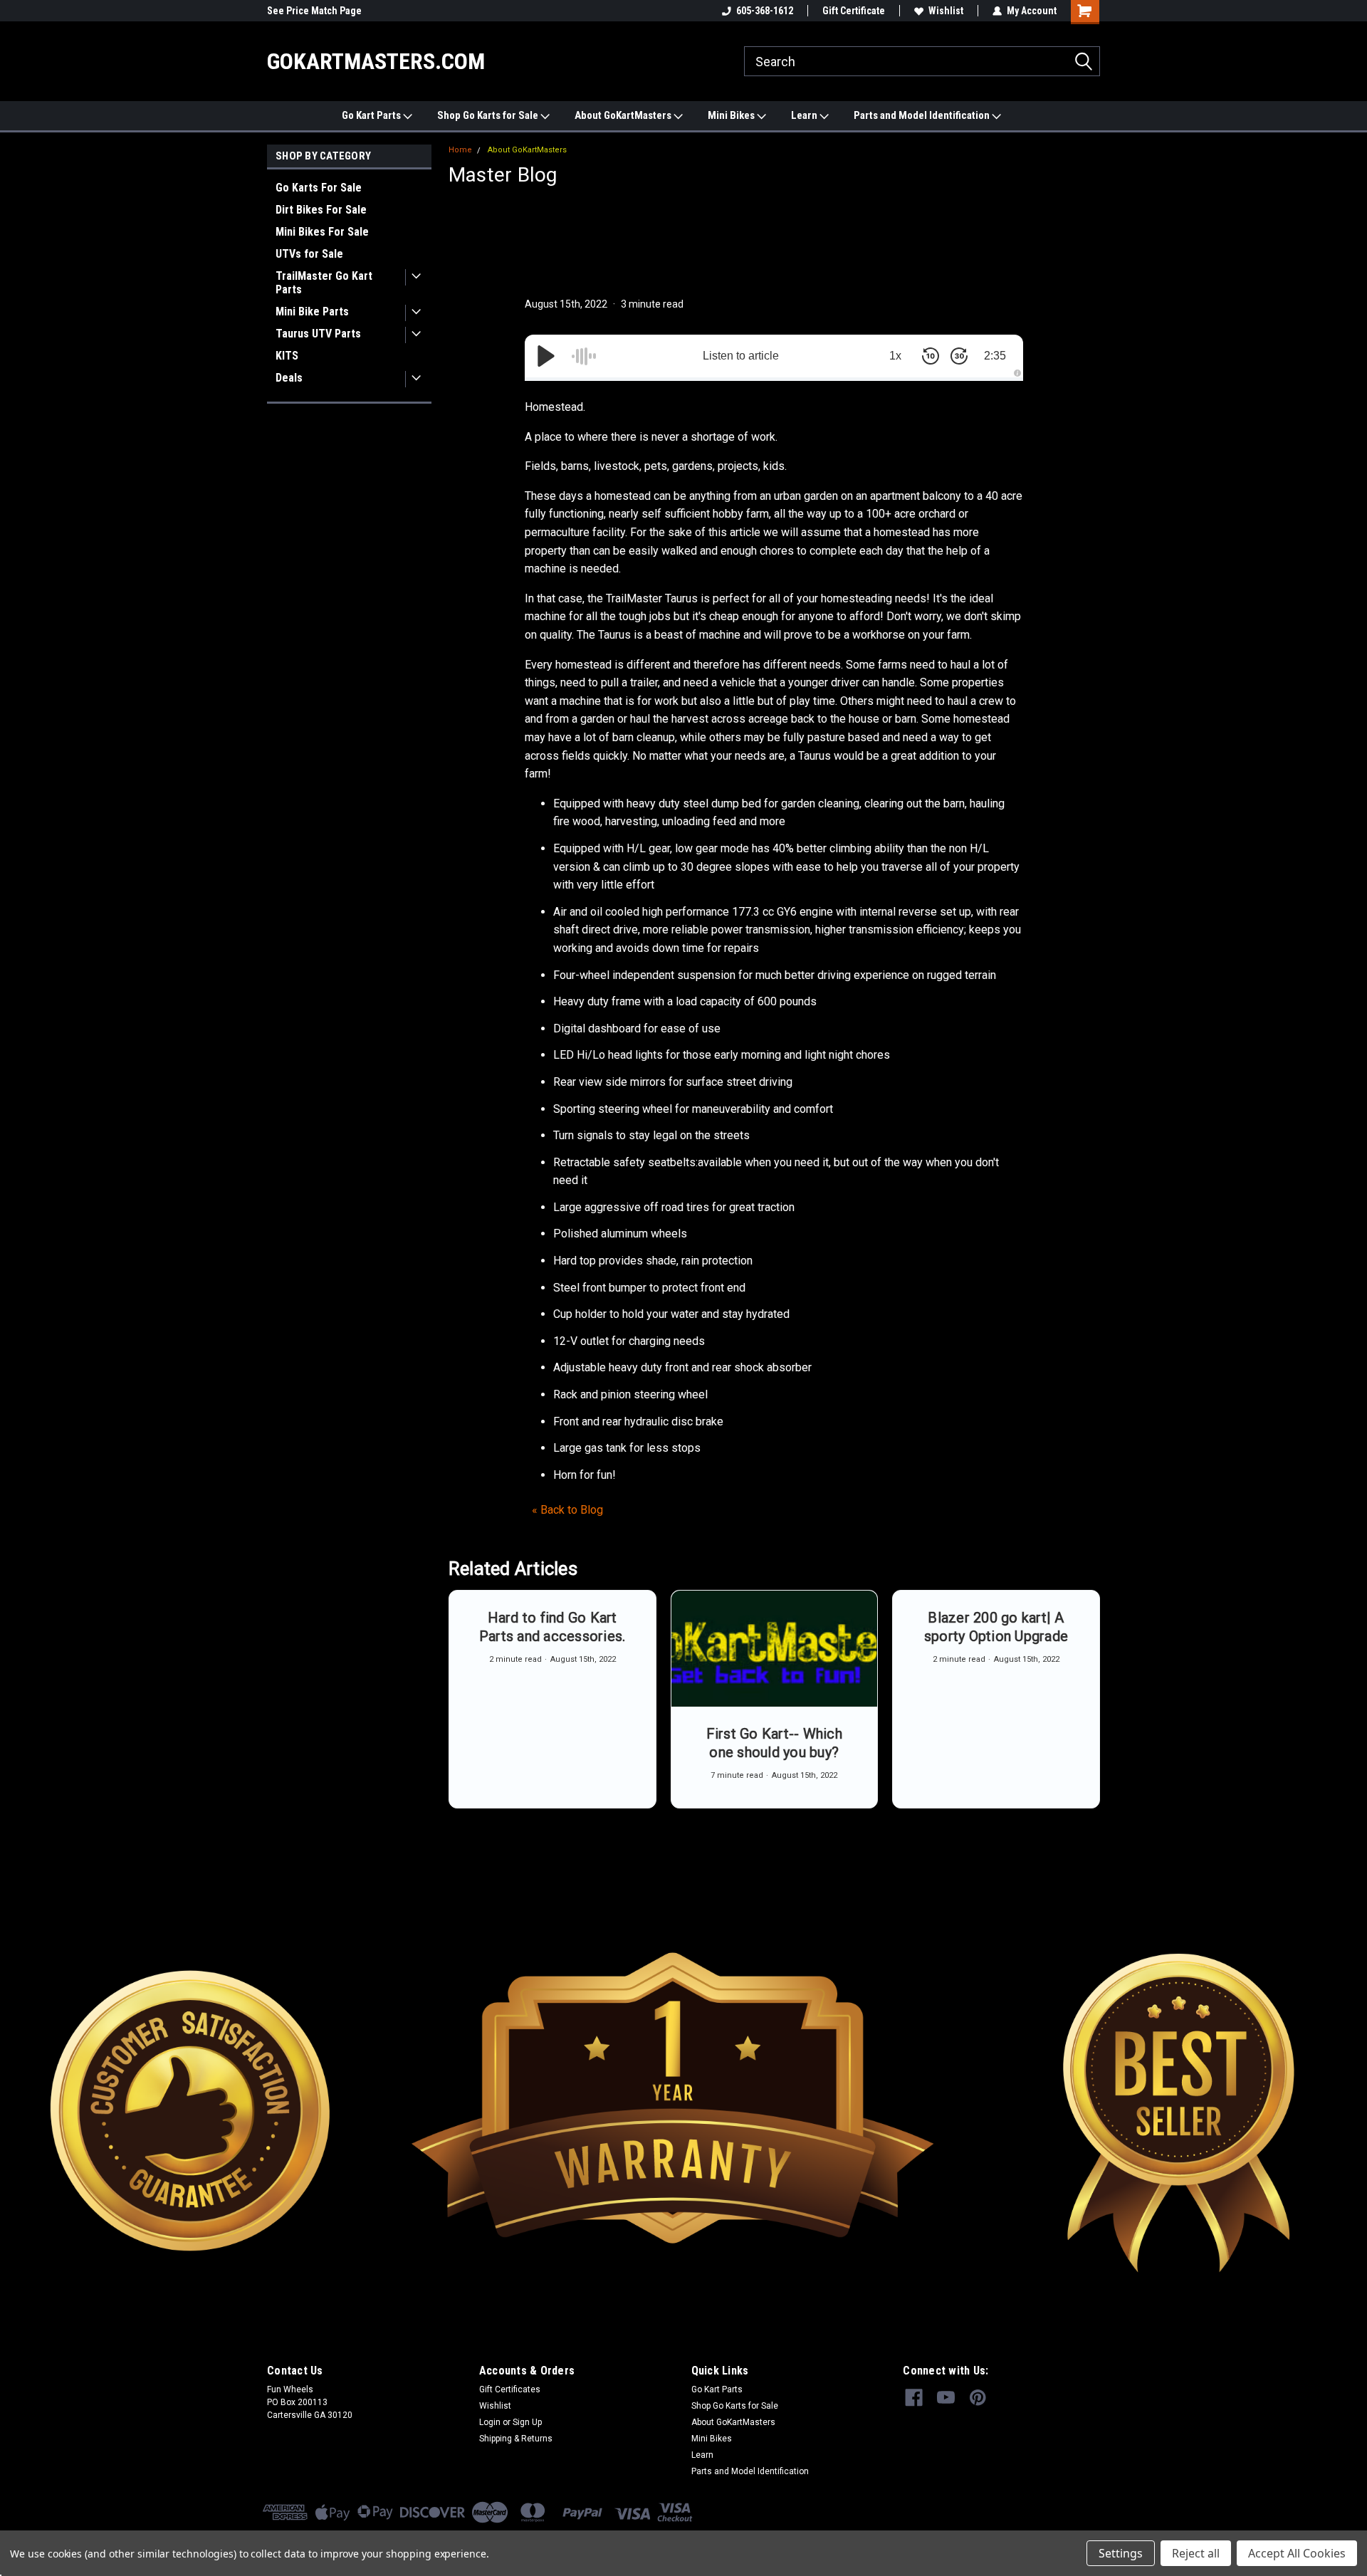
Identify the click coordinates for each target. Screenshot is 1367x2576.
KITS (287, 356)
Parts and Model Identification (923, 115)
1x (895, 356)
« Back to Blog (567, 1510)
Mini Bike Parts (312, 311)
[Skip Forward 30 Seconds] (959, 356)
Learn (805, 115)
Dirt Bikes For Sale (321, 210)
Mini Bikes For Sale (322, 232)
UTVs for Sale (309, 254)
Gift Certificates (510, 2389)
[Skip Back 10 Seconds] (931, 356)
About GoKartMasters (624, 115)
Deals (289, 378)
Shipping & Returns (516, 2439)
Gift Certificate (854, 11)
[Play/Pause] (546, 356)
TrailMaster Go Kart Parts (324, 283)
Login (490, 2422)
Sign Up (527, 2422)
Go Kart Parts (372, 115)
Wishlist (946, 11)
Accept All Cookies (1297, 2553)
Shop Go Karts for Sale (489, 115)
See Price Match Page (314, 11)
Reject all (1196, 2553)
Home (460, 150)
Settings (1121, 2553)
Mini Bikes (732, 115)
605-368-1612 (765, 11)
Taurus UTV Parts (318, 334)
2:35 (995, 356)
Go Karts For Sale (319, 188)
